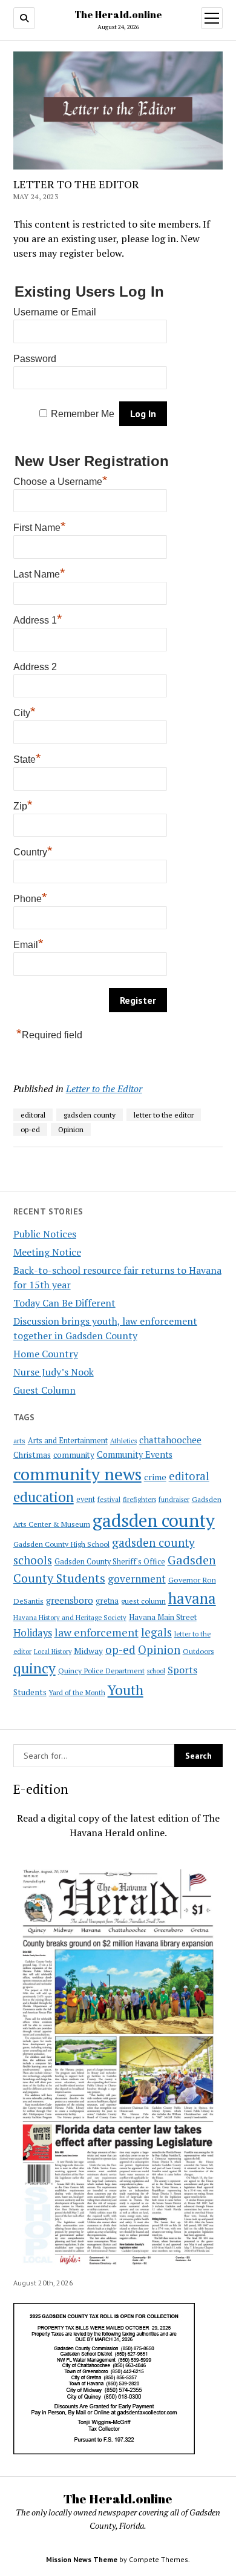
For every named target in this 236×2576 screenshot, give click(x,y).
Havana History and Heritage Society (70, 1618)
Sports (182, 1670)
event (86, 1499)
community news (77, 1474)
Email (28, 943)
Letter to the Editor (104, 1089)
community (74, 1455)
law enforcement (97, 1632)
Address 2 (35, 667)
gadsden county (154, 1520)
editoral (189, 1476)
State (27, 758)
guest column (143, 1601)
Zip (23, 805)
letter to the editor (164, 1115)
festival (109, 1499)
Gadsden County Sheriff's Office (110, 1562)
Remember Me (83, 414)
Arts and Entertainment (68, 1441)
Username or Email (55, 312)
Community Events (135, 1454)
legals (156, 1632)
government (137, 1579)
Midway (88, 1651)
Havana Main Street (163, 1617)
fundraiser (174, 1500)
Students (30, 1692)
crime (155, 1477)
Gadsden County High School (61, 1544)
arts (19, 1441)
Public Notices (45, 1234)
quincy (34, 1668)
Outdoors (198, 1651)
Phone (30, 897)
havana (192, 1598)
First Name (40, 526)
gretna (107, 1601)
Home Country (46, 1354)
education (44, 1497)
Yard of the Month (77, 1692)
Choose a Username (61, 480)
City (25, 711)
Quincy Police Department (101, 1670)
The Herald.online (118, 15)
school (156, 1671)
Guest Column (44, 1390)
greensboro (70, 1600)
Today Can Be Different (64, 1303)
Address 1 (38, 619)
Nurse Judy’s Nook (54, 1372)
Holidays (33, 1633)
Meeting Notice (47, 1252)
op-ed (120, 1649)
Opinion (159, 1650)
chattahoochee (170, 1440)
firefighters (139, 1500)
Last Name (39, 573)
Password (35, 359)
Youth (126, 1690)
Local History (53, 1652)
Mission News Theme (82, 2559)
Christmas (32, 1455)
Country (33, 851)
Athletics (123, 1441)
